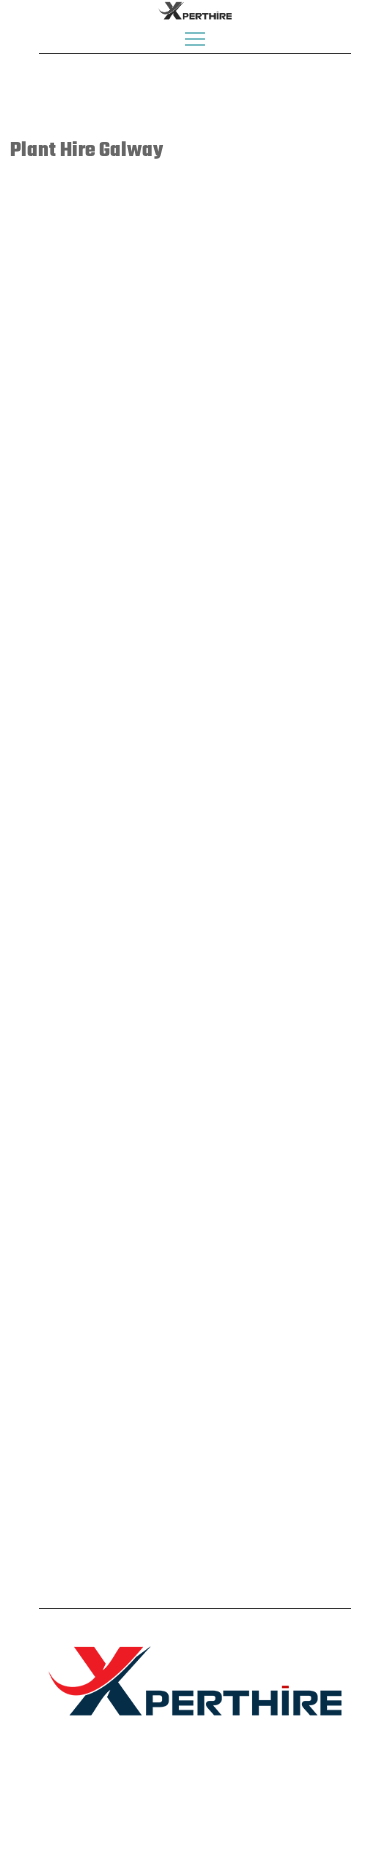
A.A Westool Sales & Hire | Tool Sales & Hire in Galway (182, 789)
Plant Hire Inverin (223, 1092)
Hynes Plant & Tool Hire (121, 1341)
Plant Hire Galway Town (239, 258)
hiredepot (68, 237)
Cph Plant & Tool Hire (112, 371)
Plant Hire (54, 258)
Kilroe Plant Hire (93, 1071)
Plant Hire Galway (129, 258)
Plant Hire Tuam (220, 1362)
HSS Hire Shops (90, 937)
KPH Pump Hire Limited (118, 1206)
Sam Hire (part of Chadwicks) (145, 641)
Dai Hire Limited (91, 506)
